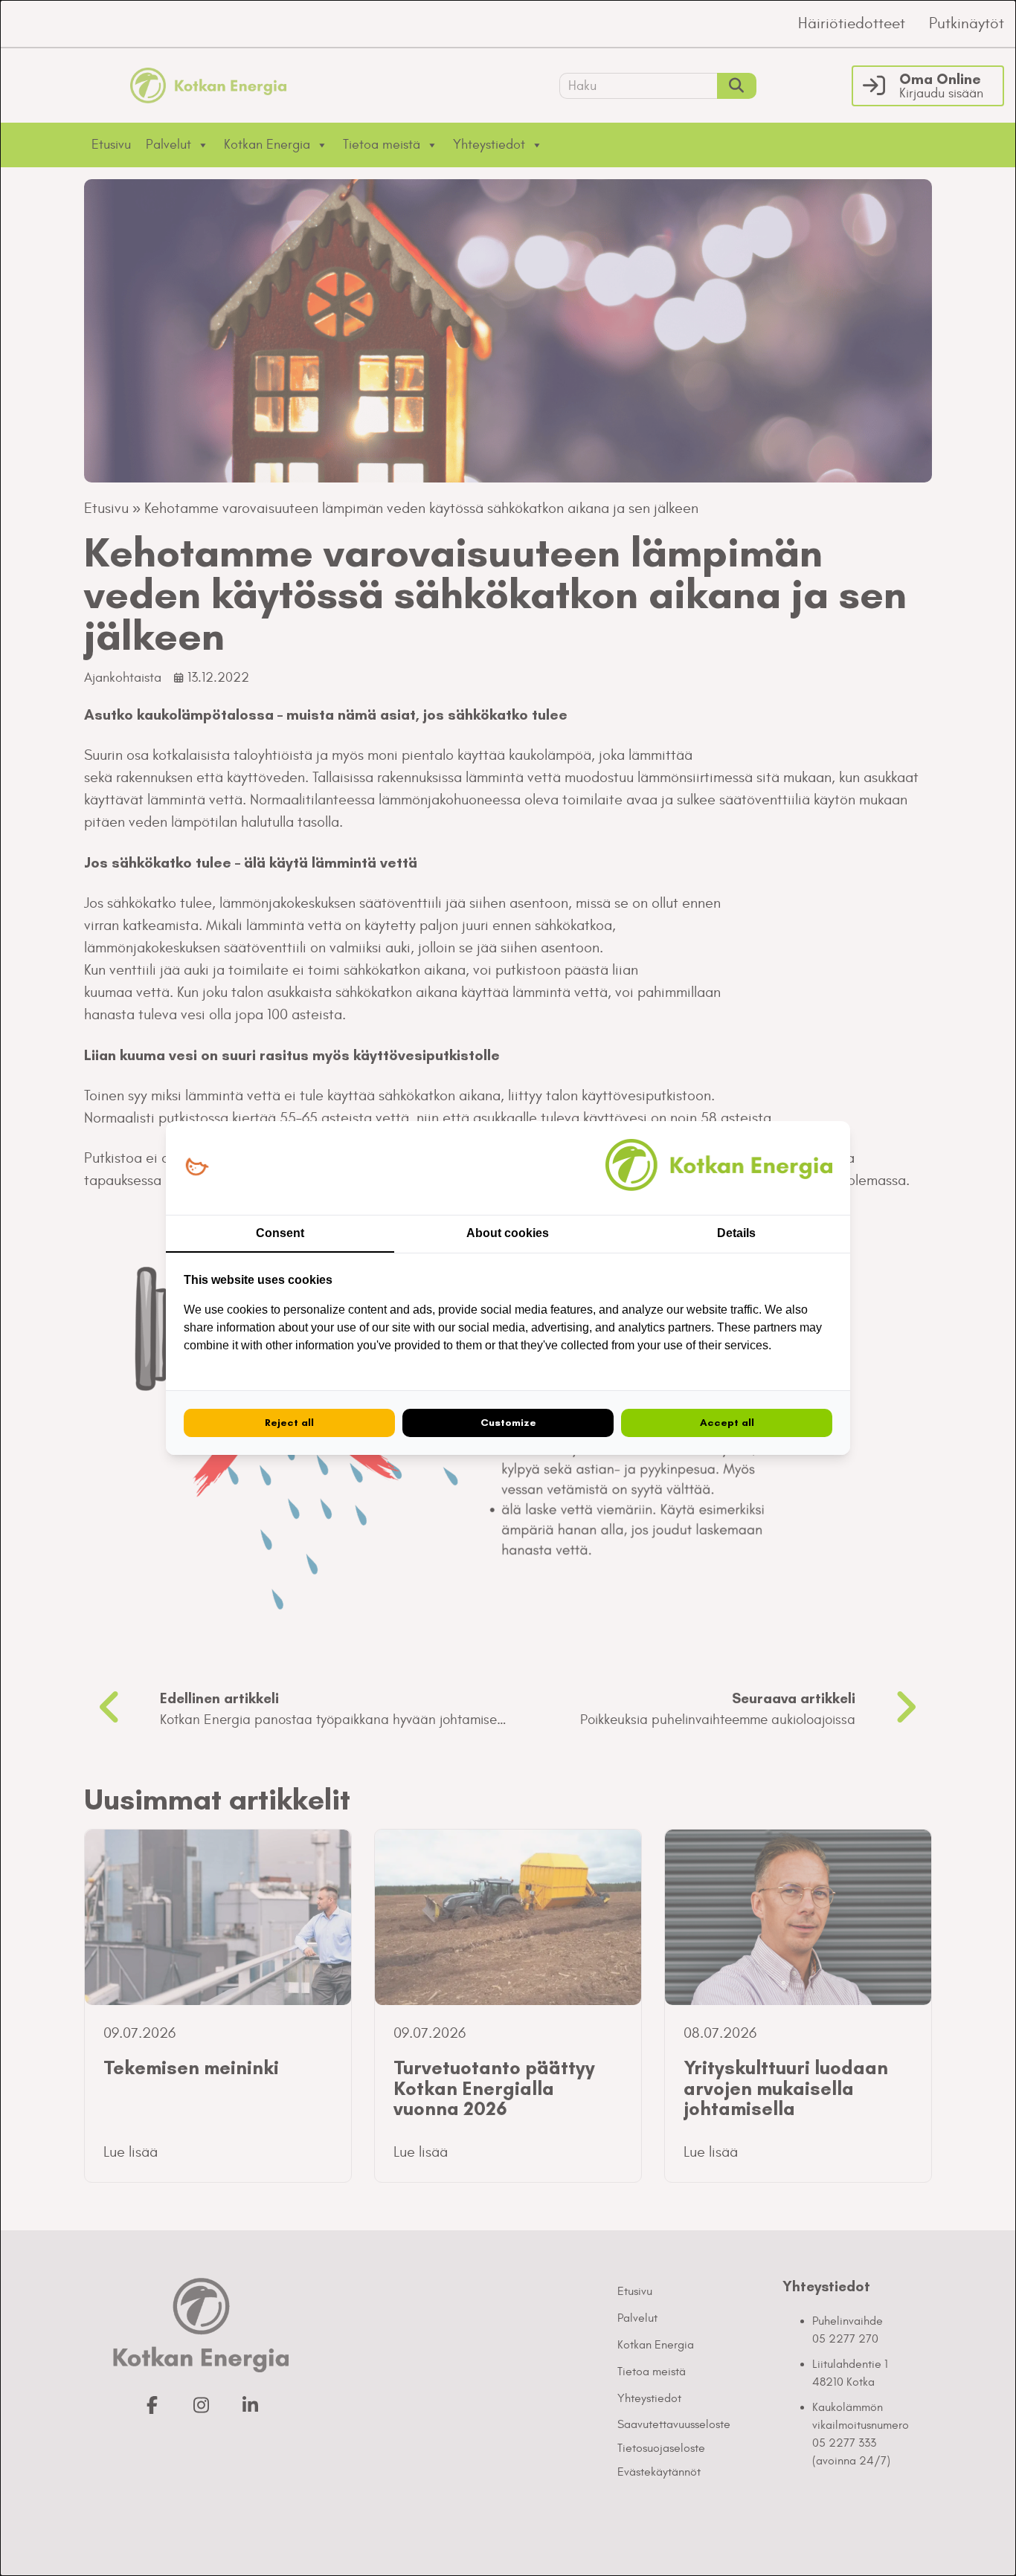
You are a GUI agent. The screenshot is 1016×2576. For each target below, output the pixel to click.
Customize (508, 1423)
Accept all (727, 1423)
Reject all (289, 1423)
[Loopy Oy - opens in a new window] (197, 1168)
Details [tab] (736, 1233)
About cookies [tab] (508, 1233)
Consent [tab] (280, 1233)
